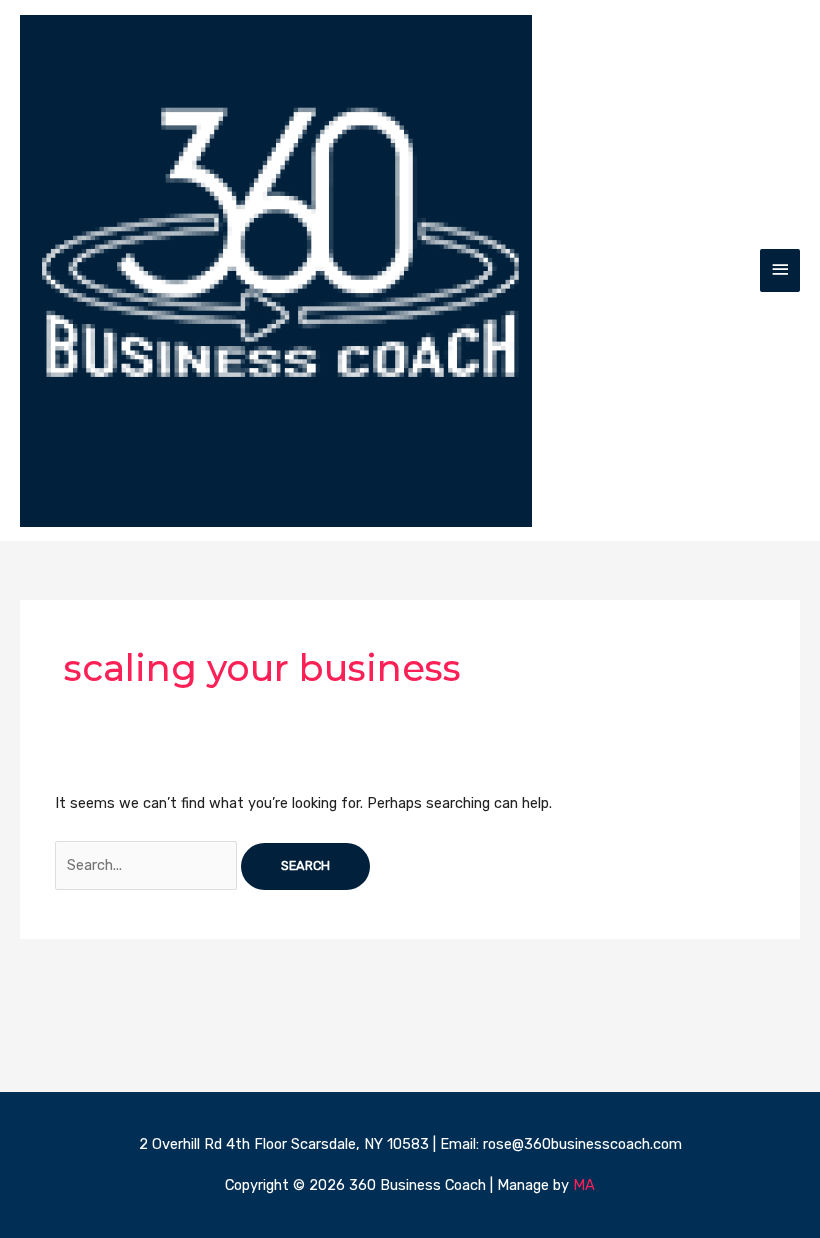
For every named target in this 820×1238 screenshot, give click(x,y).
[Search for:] (148, 865)
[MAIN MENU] (780, 270)
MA (584, 1185)
